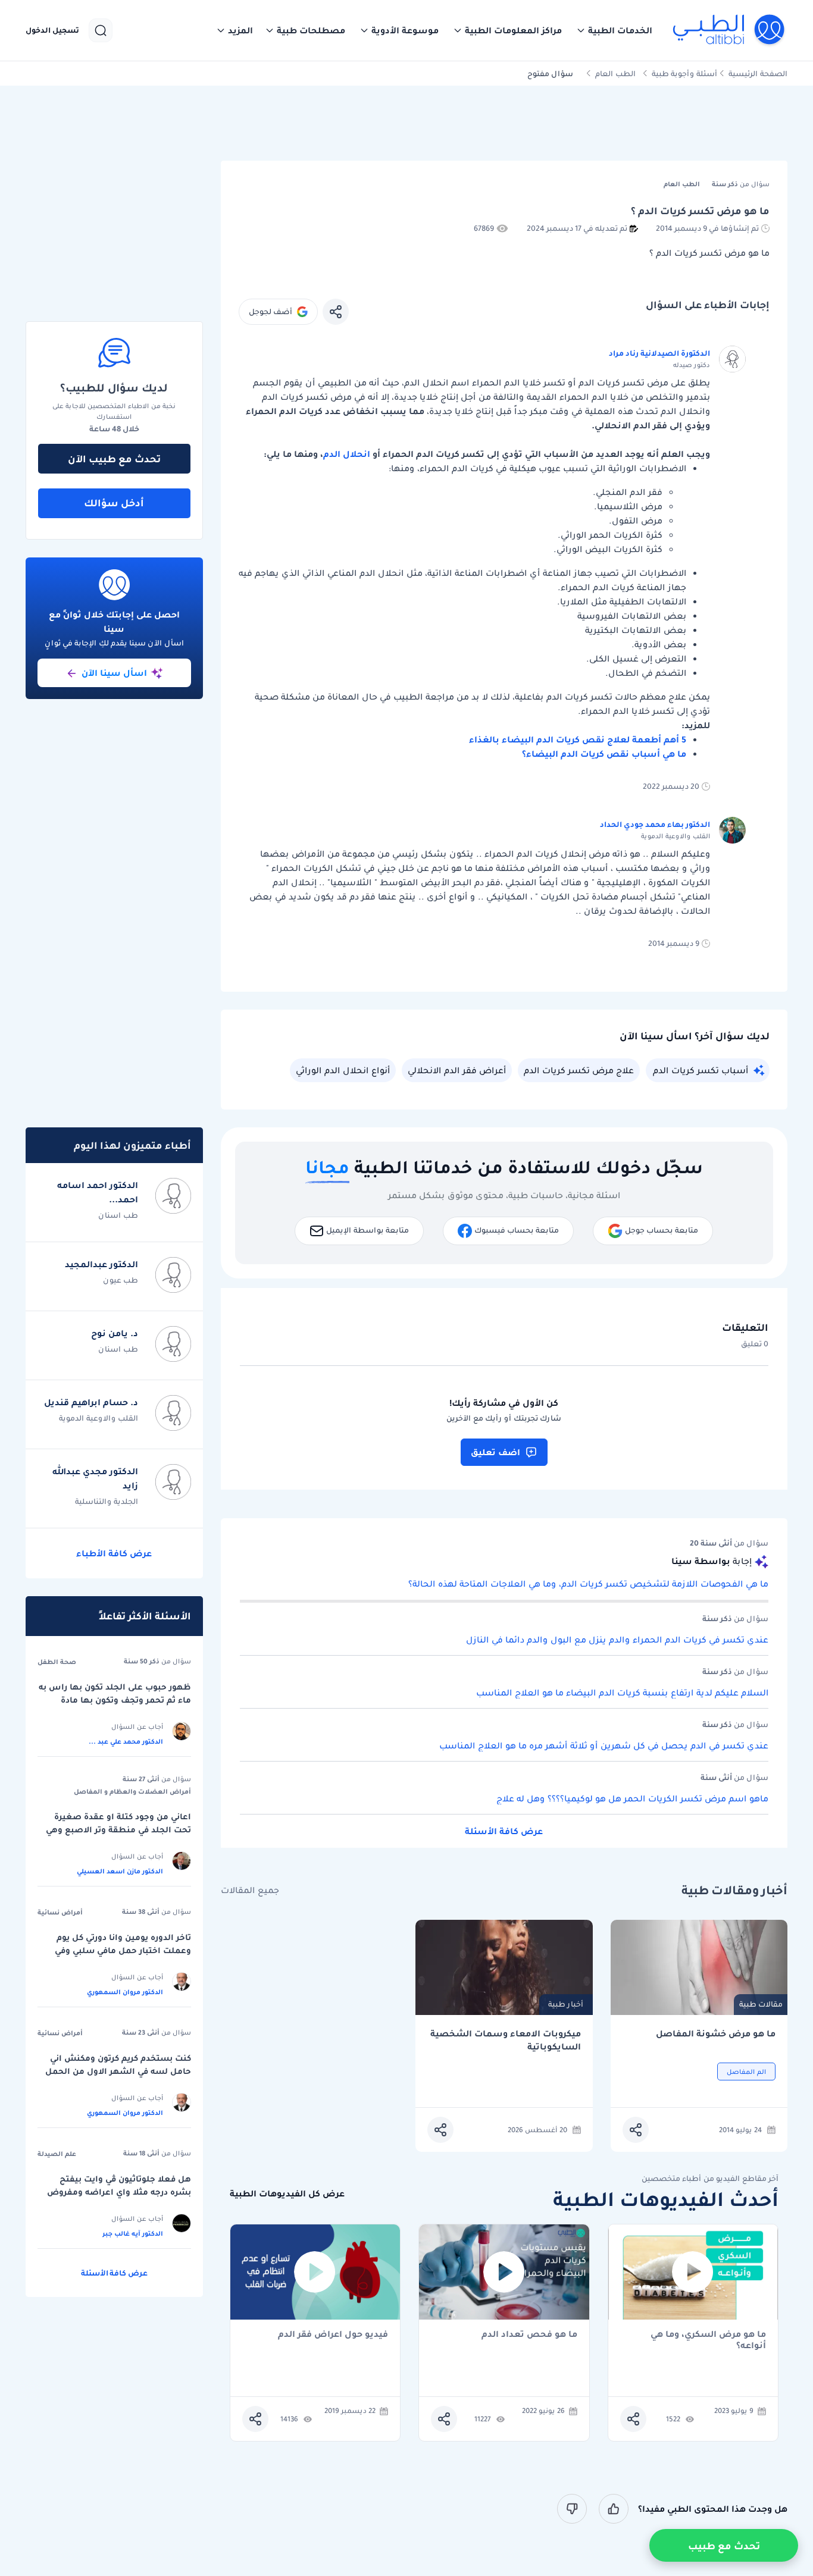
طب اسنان (118, 1215)
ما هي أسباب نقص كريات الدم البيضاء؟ (604, 754)
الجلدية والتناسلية (107, 1501)
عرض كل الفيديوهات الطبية (287, 2194)
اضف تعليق (495, 1452)
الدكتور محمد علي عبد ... (126, 1741)
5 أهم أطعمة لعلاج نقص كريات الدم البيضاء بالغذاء (578, 739)
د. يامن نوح (115, 1333)
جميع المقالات (250, 1890)
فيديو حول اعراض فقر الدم (333, 2335)
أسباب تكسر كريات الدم (701, 1070)
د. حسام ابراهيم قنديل (91, 1402)
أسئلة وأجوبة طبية (684, 73)
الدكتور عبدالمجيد (101, 1264)
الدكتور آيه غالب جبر (133, 2233)
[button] (614, 30)
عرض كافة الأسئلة (504, 1831)
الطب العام (615, 73)
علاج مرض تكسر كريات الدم (579, 1070)
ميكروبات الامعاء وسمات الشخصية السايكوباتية (505, 2040)
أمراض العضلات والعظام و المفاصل (132, 1791)
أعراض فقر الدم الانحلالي (457, 1070)
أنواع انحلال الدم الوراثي (343, 1070)
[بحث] (101, 30)
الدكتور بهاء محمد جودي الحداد (655, 824)
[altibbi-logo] (729, 30)
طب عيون (121, 1280)
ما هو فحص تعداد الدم (529, 2335)
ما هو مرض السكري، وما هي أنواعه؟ (708, 2340)
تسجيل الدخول (52, 30)
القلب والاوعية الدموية (99, 1418)
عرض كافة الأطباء (114, 1553)
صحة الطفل (57, 1662)
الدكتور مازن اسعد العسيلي (120, 1871)
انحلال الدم (347, 454)
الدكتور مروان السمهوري (125, 1992)
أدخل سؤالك (114, 503)
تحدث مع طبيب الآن (114, 459)
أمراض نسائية (60, 1912)
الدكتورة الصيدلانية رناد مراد (659, 353)
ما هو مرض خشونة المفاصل (716, 2034)
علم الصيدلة (57, 2154)
